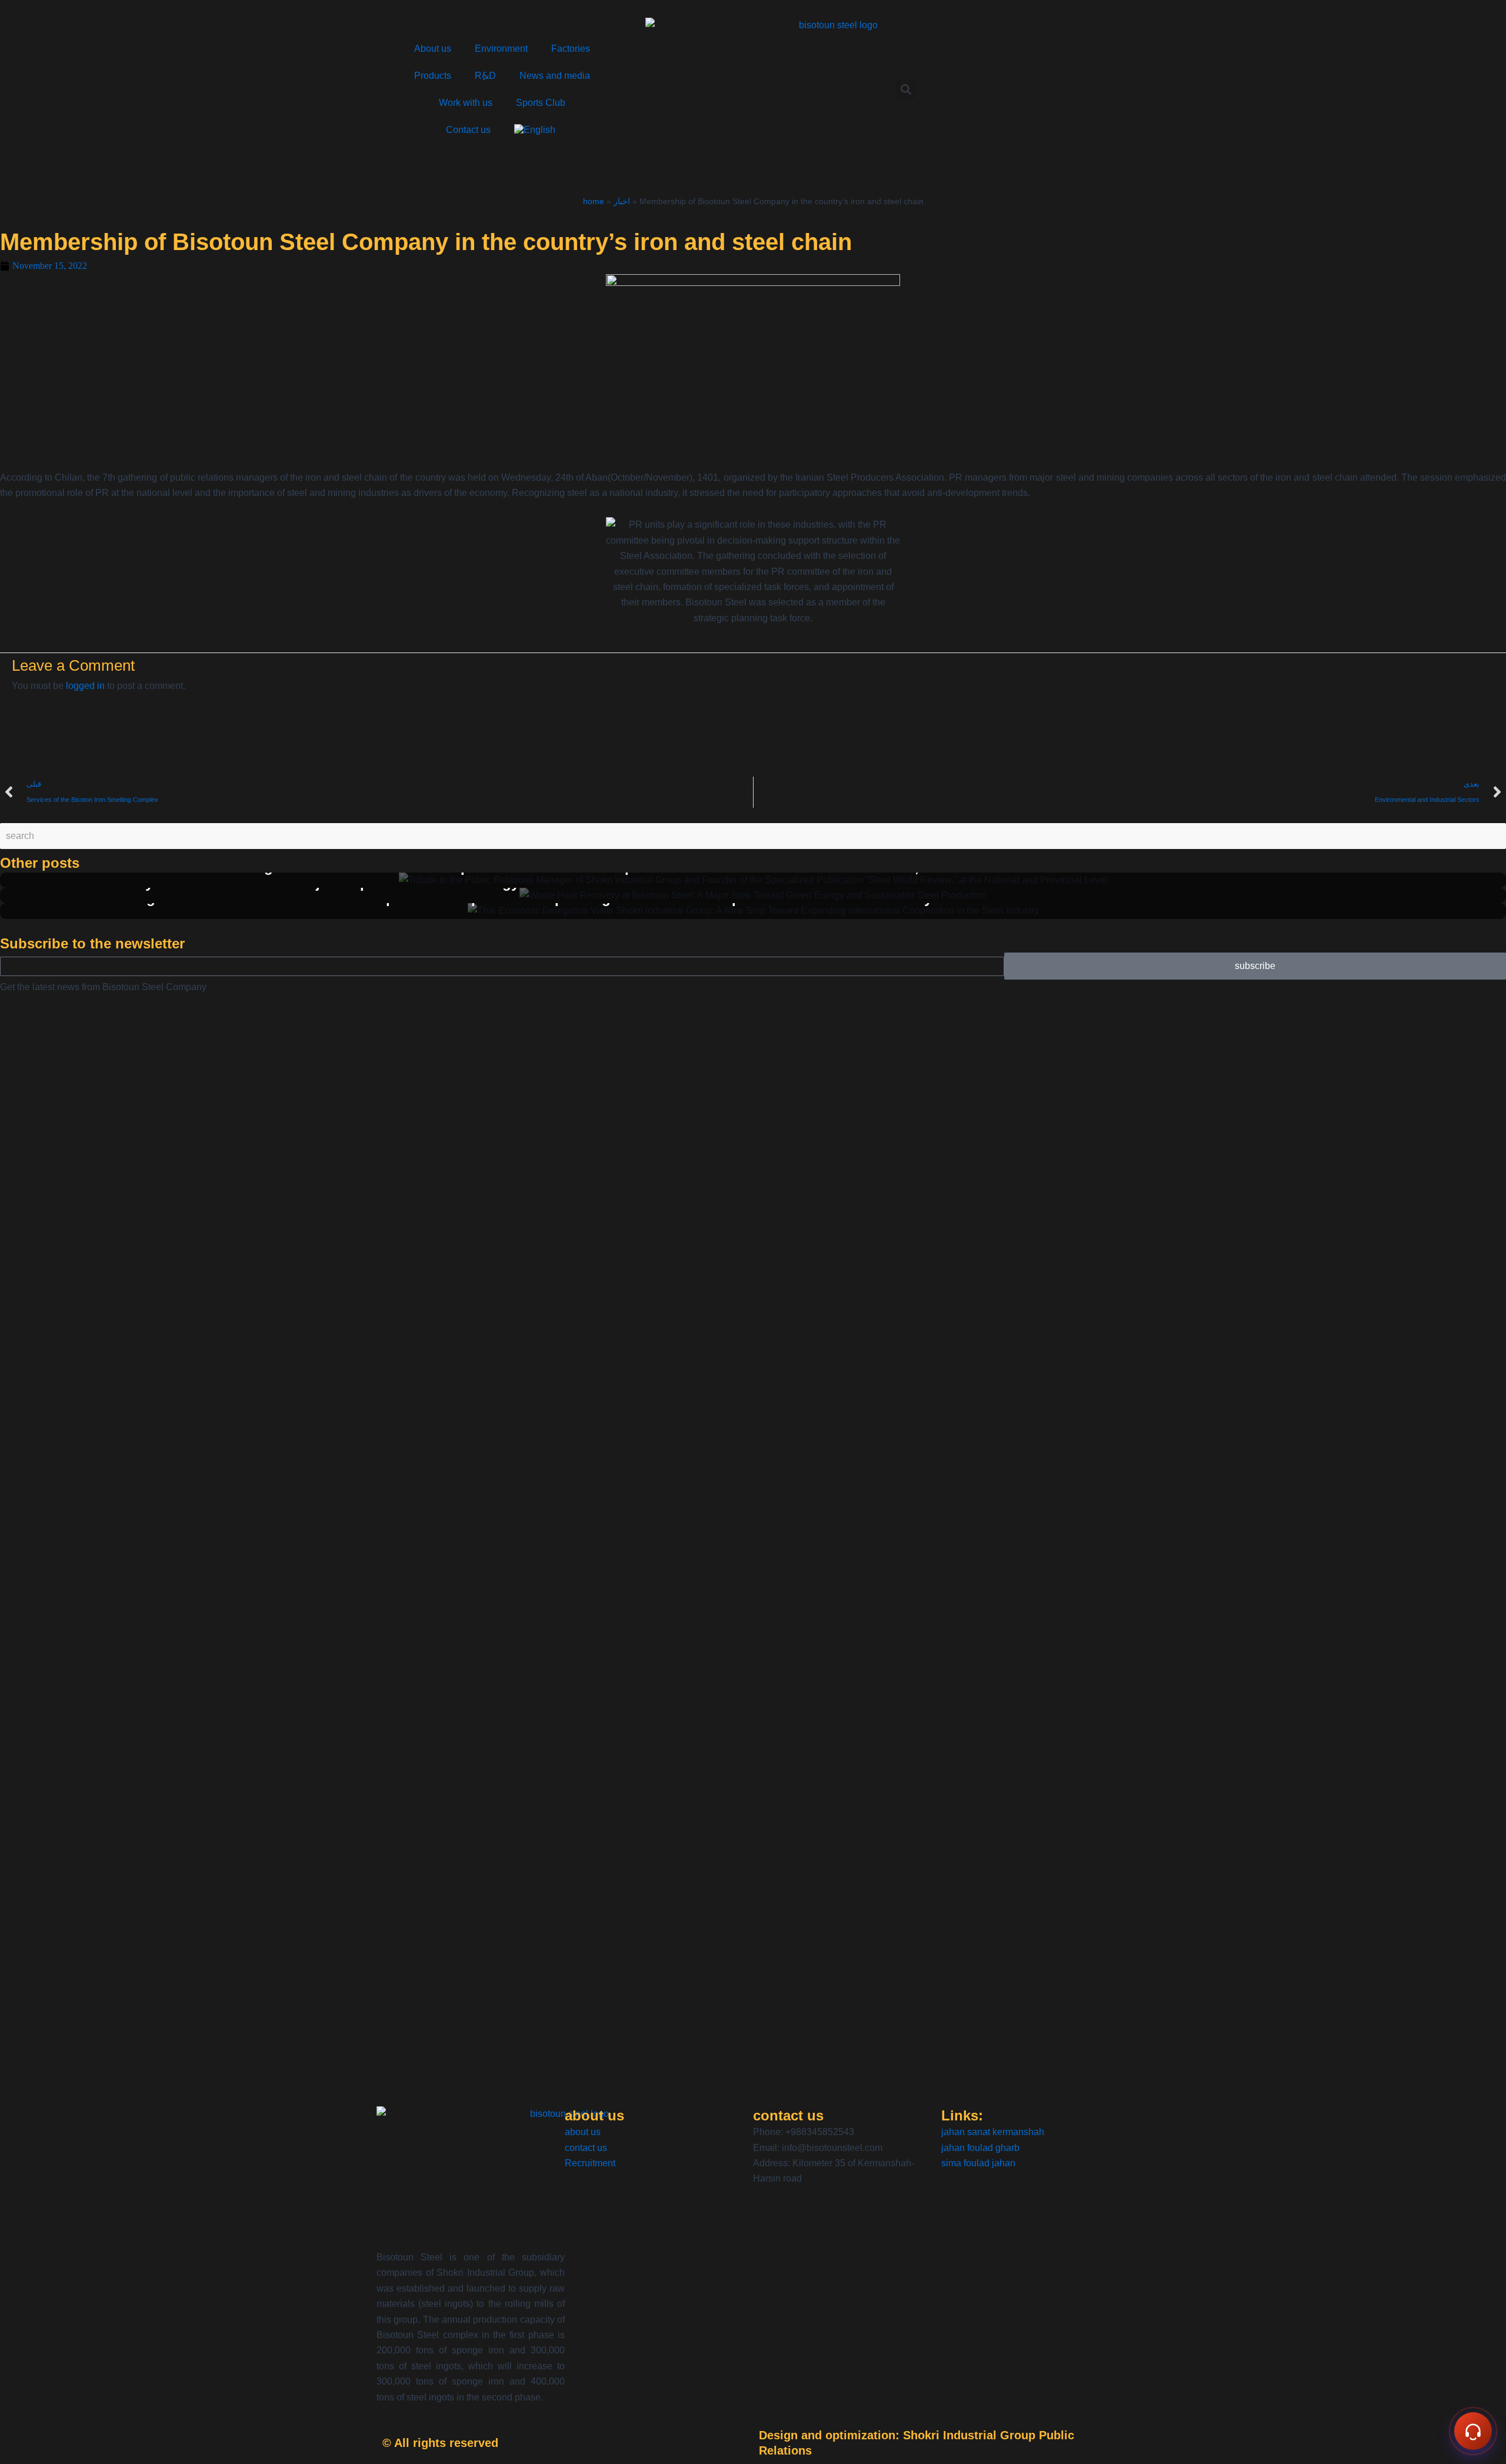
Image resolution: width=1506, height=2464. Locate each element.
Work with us (466, 103)
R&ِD (485, 76)
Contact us (468, 130)
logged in (85, 686)
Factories (571, 49)
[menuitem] (536, 130)
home (594, 202)
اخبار (622, 202)
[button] (906, 90)
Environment (501, 49)
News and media (555, 76)
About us (433, 49)
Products (433, 76)
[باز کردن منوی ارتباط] (1473, 2431)
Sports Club (541, 103)
